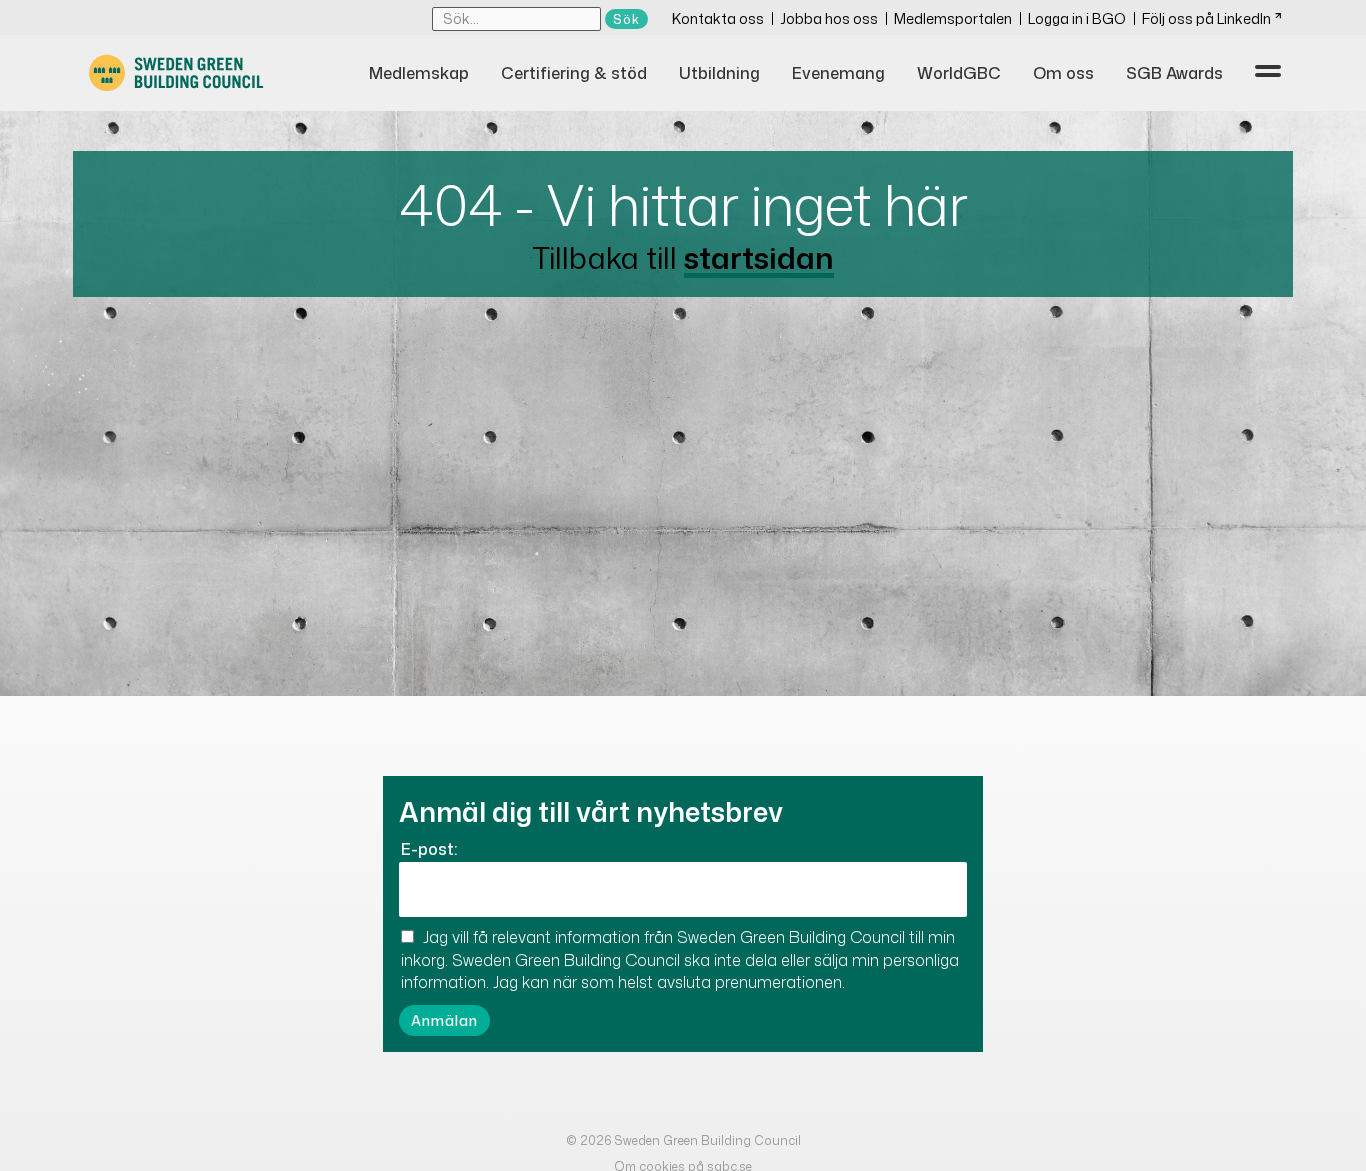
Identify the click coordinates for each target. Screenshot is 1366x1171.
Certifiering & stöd (574, 73)
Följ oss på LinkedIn (1206, 18)
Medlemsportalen (953, 18)
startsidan (759, 257)
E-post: (429, 849)
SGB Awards (1174, 73)
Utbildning (719, 73)
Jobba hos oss (829, 18)
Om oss (1063, 73)
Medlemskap (419, 73)
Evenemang (838, 73)
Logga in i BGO (1077, 18)
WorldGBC (959, 73)
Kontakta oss (718, 18)
